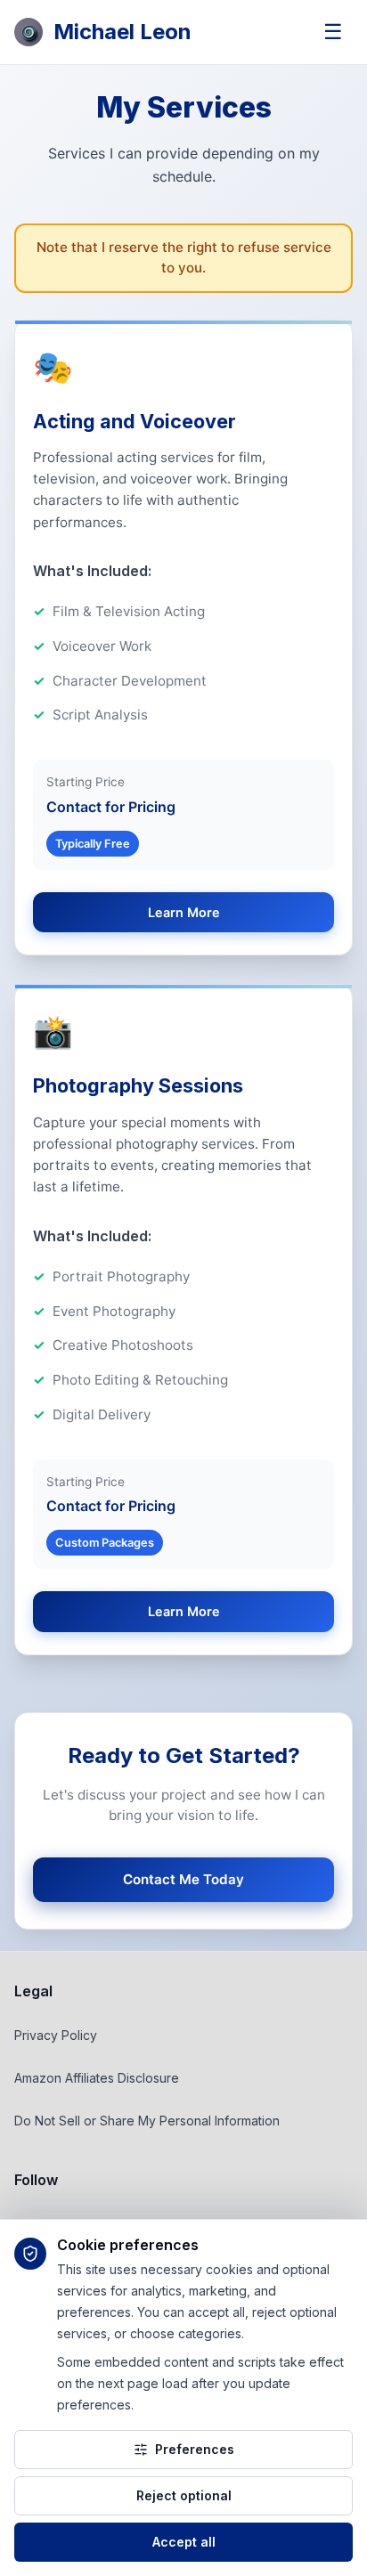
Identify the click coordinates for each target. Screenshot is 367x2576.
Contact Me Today (183, 1879)
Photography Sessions (138, 1085)
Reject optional (184, 2495)
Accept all (184, 2542)
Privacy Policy (56, 2035)
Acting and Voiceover (135, 421)
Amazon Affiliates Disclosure (97, 2078)
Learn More (184, 912)
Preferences (195, 2449)
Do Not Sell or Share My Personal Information (147, 2121)
